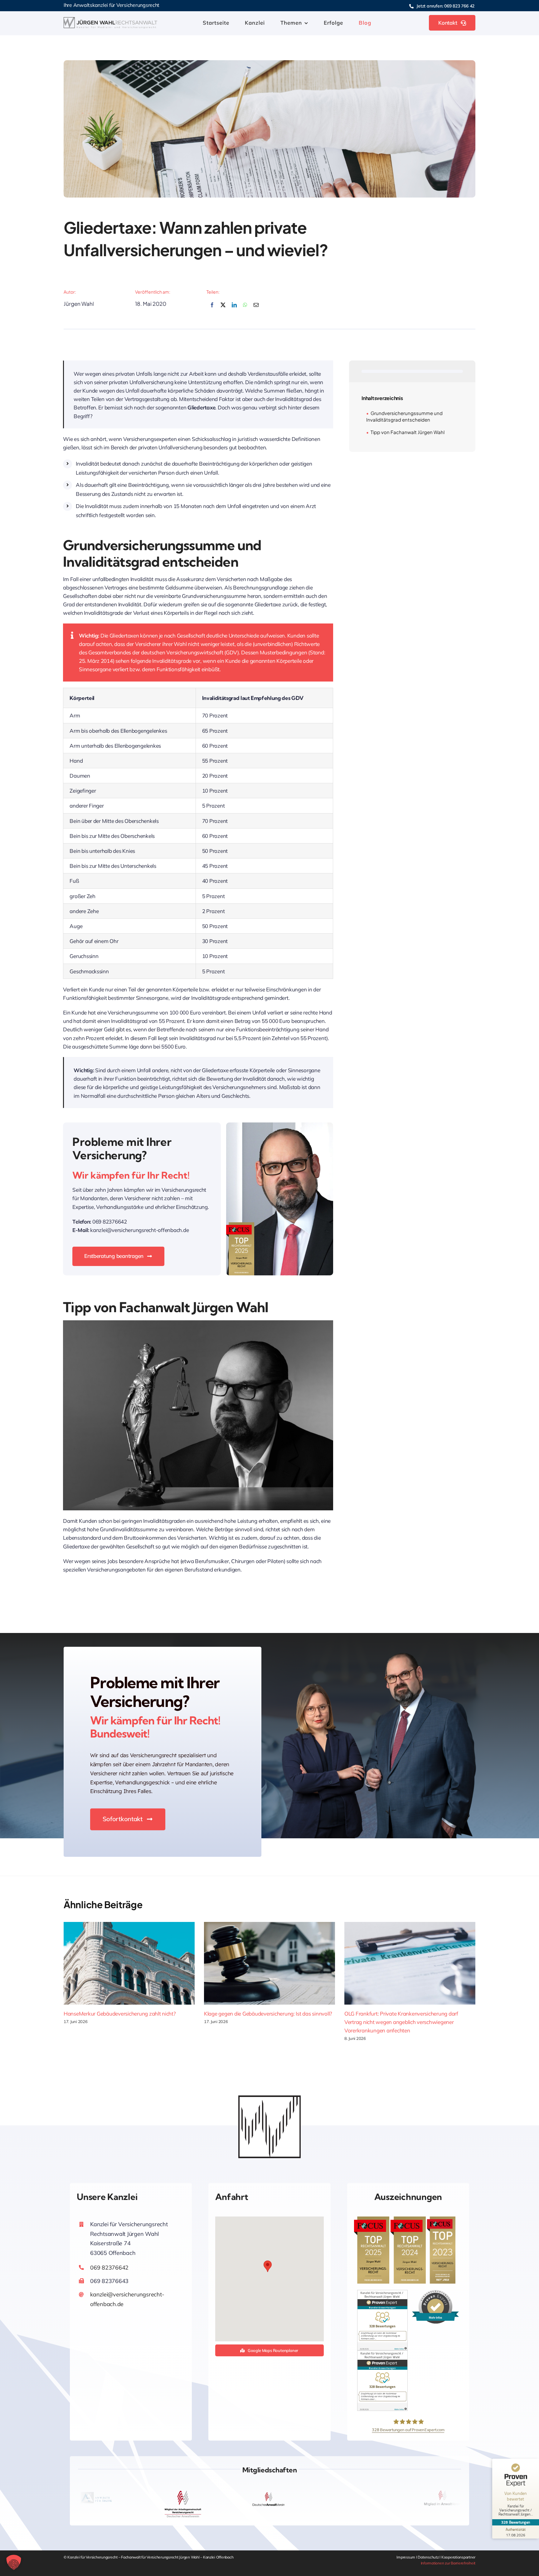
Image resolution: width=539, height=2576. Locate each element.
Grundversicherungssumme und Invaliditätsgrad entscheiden (404, 416)
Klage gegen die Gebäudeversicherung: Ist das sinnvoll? (268, 2014)
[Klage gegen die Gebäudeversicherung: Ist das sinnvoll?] (269, 1963)
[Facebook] (212, 308)
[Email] (256, 308)
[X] (223, 308)
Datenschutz (429, 2557)
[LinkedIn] (234, 308)
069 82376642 (109, 2268)
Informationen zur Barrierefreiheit (448, 2563)
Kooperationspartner (458, 2557)
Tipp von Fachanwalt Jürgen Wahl (408, 432)
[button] (268, 2266)
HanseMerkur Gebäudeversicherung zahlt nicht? (120, 2014)
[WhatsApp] (245, 308)
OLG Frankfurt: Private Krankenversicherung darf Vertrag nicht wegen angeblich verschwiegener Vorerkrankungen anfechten (401, 2022)
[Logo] (110, 20)
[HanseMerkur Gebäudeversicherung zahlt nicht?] (129, 1963)
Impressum (406, 2557)
